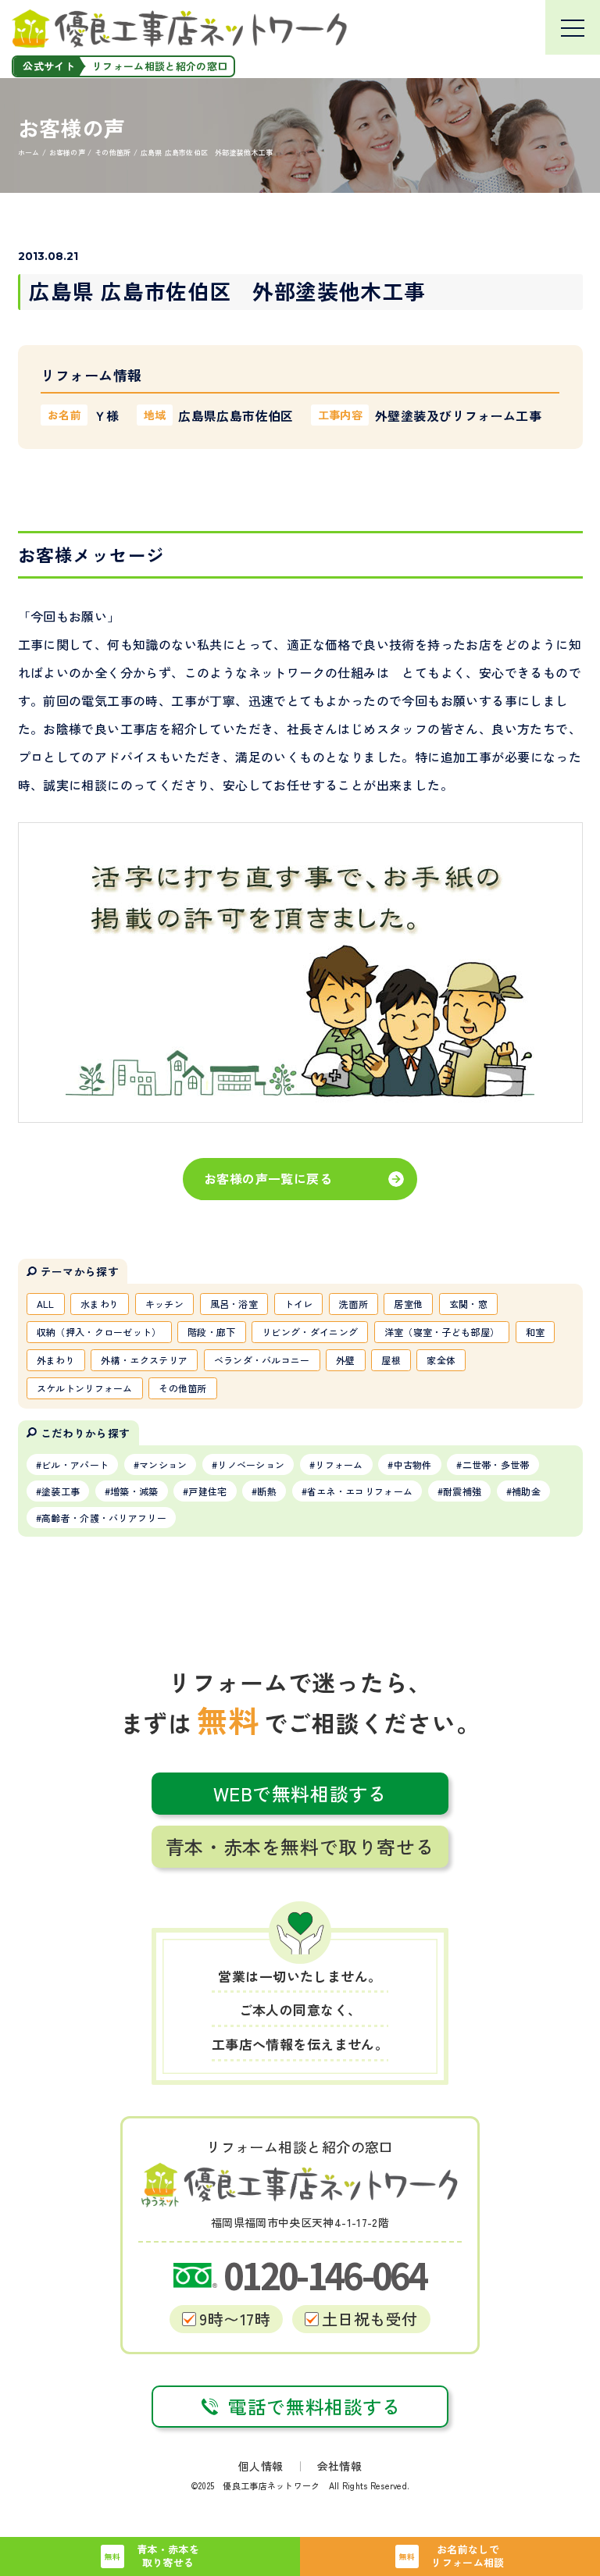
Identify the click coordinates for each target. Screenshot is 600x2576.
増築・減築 (134, 1491)
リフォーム (339, 1464)
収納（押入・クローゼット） (99, 1332)
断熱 (267, 1491)
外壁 (346, 1360)
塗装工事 (61, 1491)
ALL (46, 1304)
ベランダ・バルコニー (262, 1360)
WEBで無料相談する (300, 1793)
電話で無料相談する (314, 2406)
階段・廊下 (212, 1332)
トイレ (299, 1304)
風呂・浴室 (234, 1304)
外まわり (56, 1360)
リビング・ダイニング (310, 1332)
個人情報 (261, 2466)
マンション (163, 1464)
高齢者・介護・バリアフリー (104, 1518)
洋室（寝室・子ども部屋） (442, 1332)
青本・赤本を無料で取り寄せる (300, 1846)
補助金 (526, 1491)
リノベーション (251, 1464)
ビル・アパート (75, 1464)
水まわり (100, 1304)
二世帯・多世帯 (496, 1464)
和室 (536, 1332)
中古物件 (413, 1464)
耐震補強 (462, 1491)
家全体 (441, 1360)
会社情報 (339, 2466)
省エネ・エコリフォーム (360, 1491)
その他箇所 (183, 1388)
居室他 (408, 1304)
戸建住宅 (207, 1491)
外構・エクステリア (144, 1360)
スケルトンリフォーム (85, 1388)
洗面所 (354, 1304)
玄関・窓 (468, 1304)
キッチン (164, 1304)
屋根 (391, 1360)
